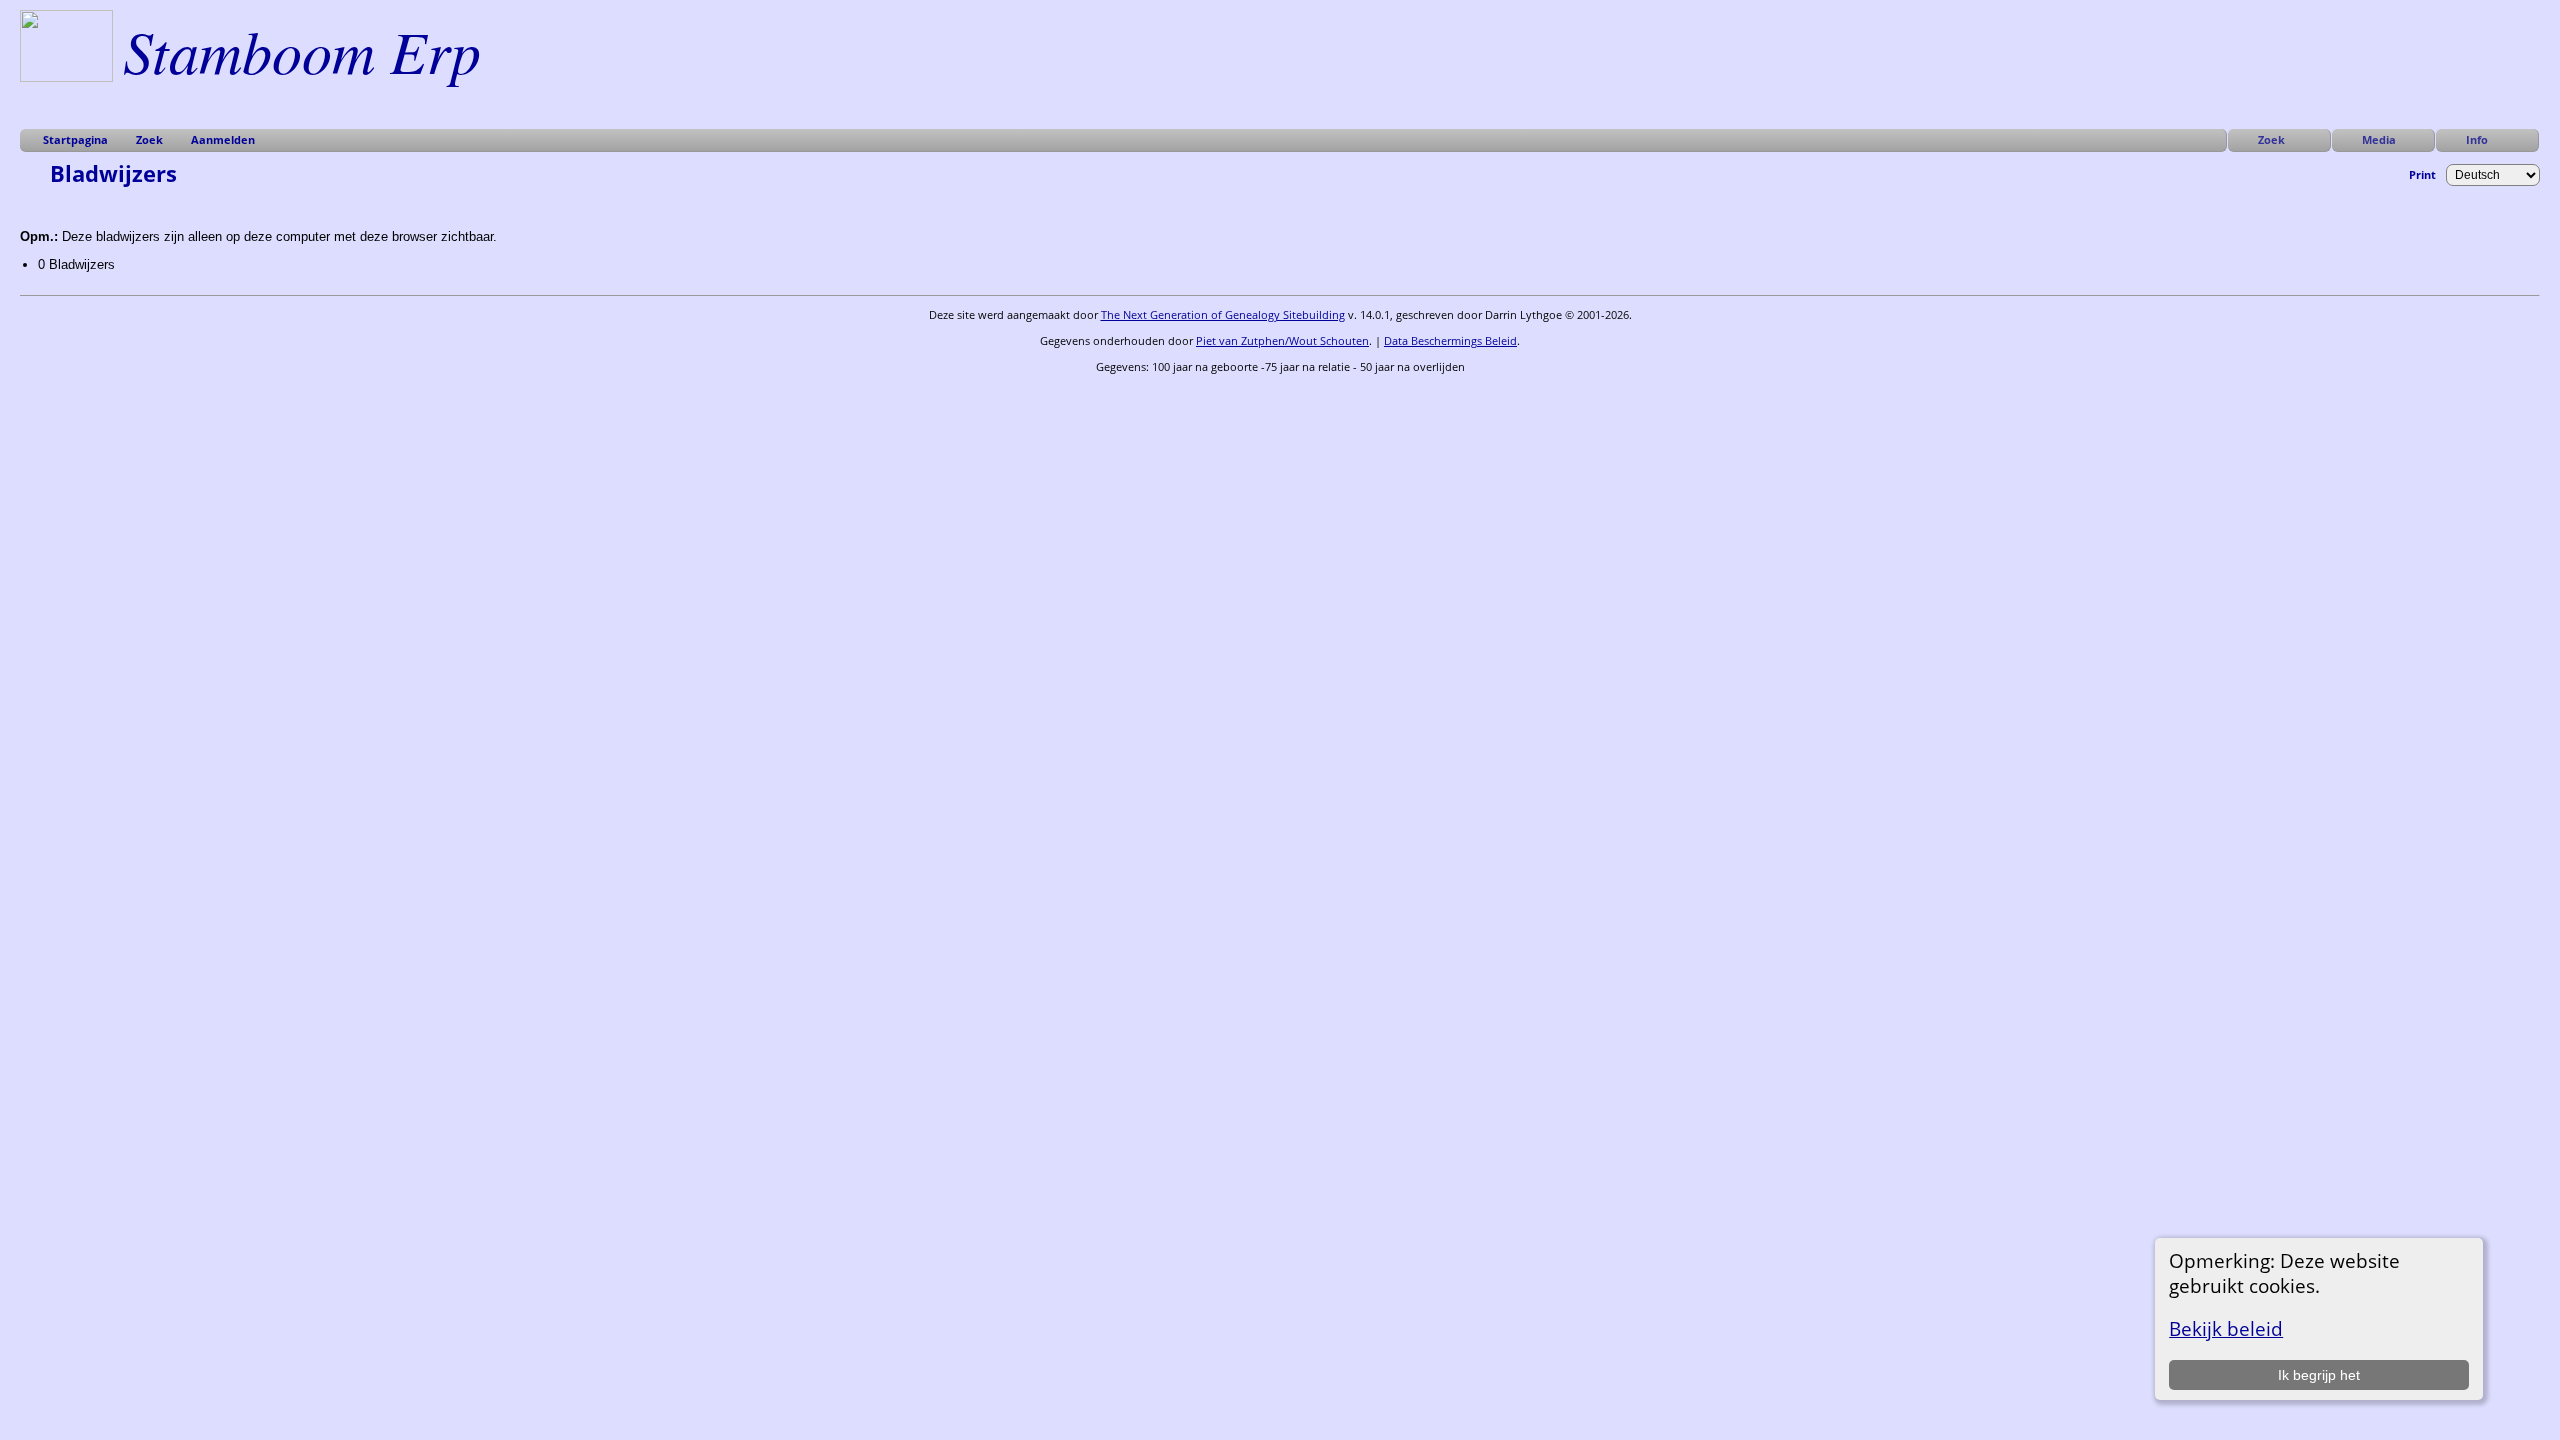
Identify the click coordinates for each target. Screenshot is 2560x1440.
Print (2422, 174)
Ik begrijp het (2319, 1375)
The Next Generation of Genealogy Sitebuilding (1223, 314)
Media (2379, 139)
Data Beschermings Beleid (1450, 340)
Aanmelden (223, 139)
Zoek (2271, 139)
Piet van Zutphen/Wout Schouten (1282, 340)
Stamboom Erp (302, 50)
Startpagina (75, 139)
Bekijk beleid (2226, 1328)
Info (2477, 139)
